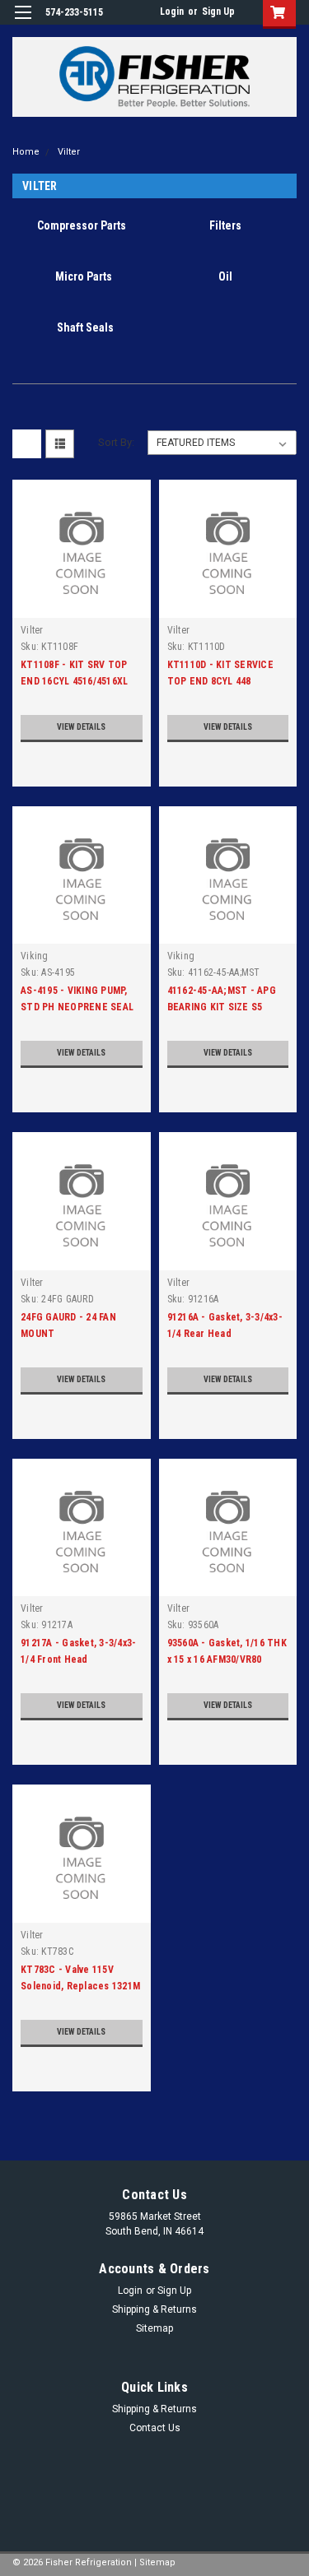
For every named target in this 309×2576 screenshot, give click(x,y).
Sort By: (116, 442)
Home (26, 152)
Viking (35, 956)
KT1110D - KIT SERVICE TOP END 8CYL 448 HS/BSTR (220, 681)
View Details (81, 727)
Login (172, 12)
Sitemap (154, 2328)
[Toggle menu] (23, 23)
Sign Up (218, 12)
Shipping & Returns (154, 2309)
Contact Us (155, 2428)
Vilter (69, 152)
